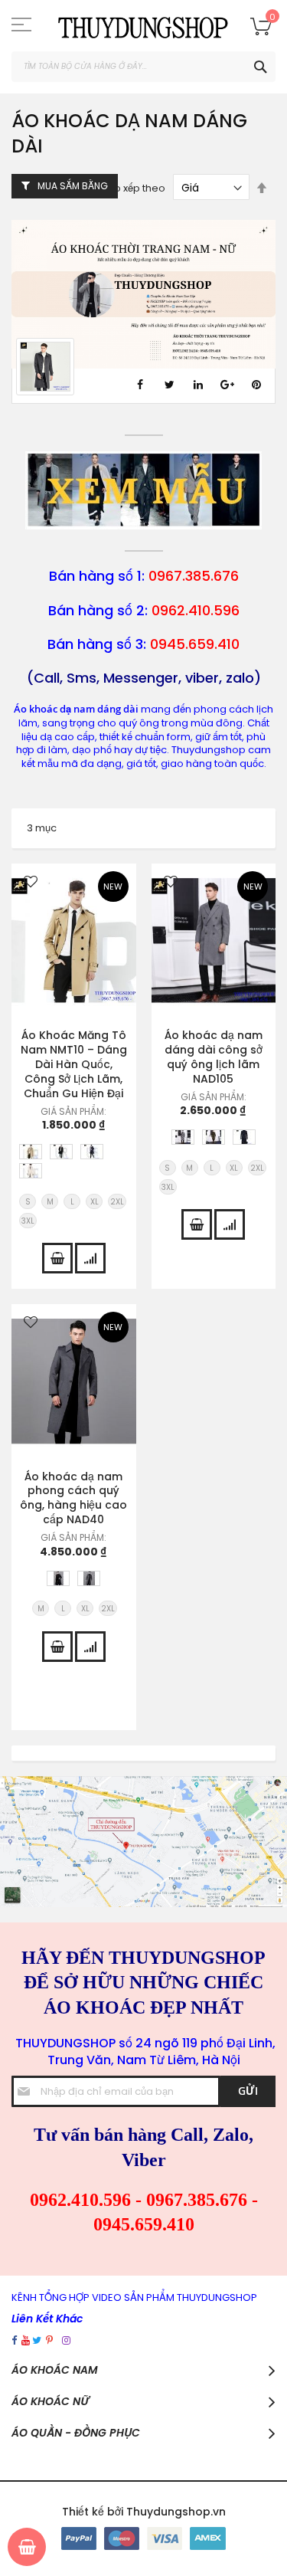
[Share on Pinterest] (256, 385)
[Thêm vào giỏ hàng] (57, 1258)
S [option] (28, 1202)
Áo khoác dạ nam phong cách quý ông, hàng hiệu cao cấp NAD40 (73, 1498)
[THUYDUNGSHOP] (143, 26)
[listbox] (78, 1163)
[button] (31, 883)
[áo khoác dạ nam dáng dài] (143, 524)
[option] (31, 1152)
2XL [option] (117, 1202)
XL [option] (95, 1202)
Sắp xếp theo (134, 188)
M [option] (50, 1202)
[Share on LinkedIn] (198, 385)
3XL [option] (28, 1221)
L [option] (72, 1202)
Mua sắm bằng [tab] (73, 186)
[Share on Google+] (227, 385)
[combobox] (143, 67)
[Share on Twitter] (169, 385)
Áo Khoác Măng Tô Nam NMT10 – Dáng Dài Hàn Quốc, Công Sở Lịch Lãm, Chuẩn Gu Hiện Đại (74, 1064)
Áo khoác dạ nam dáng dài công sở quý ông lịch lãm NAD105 (214, 1057)
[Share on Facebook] (140, 385)
